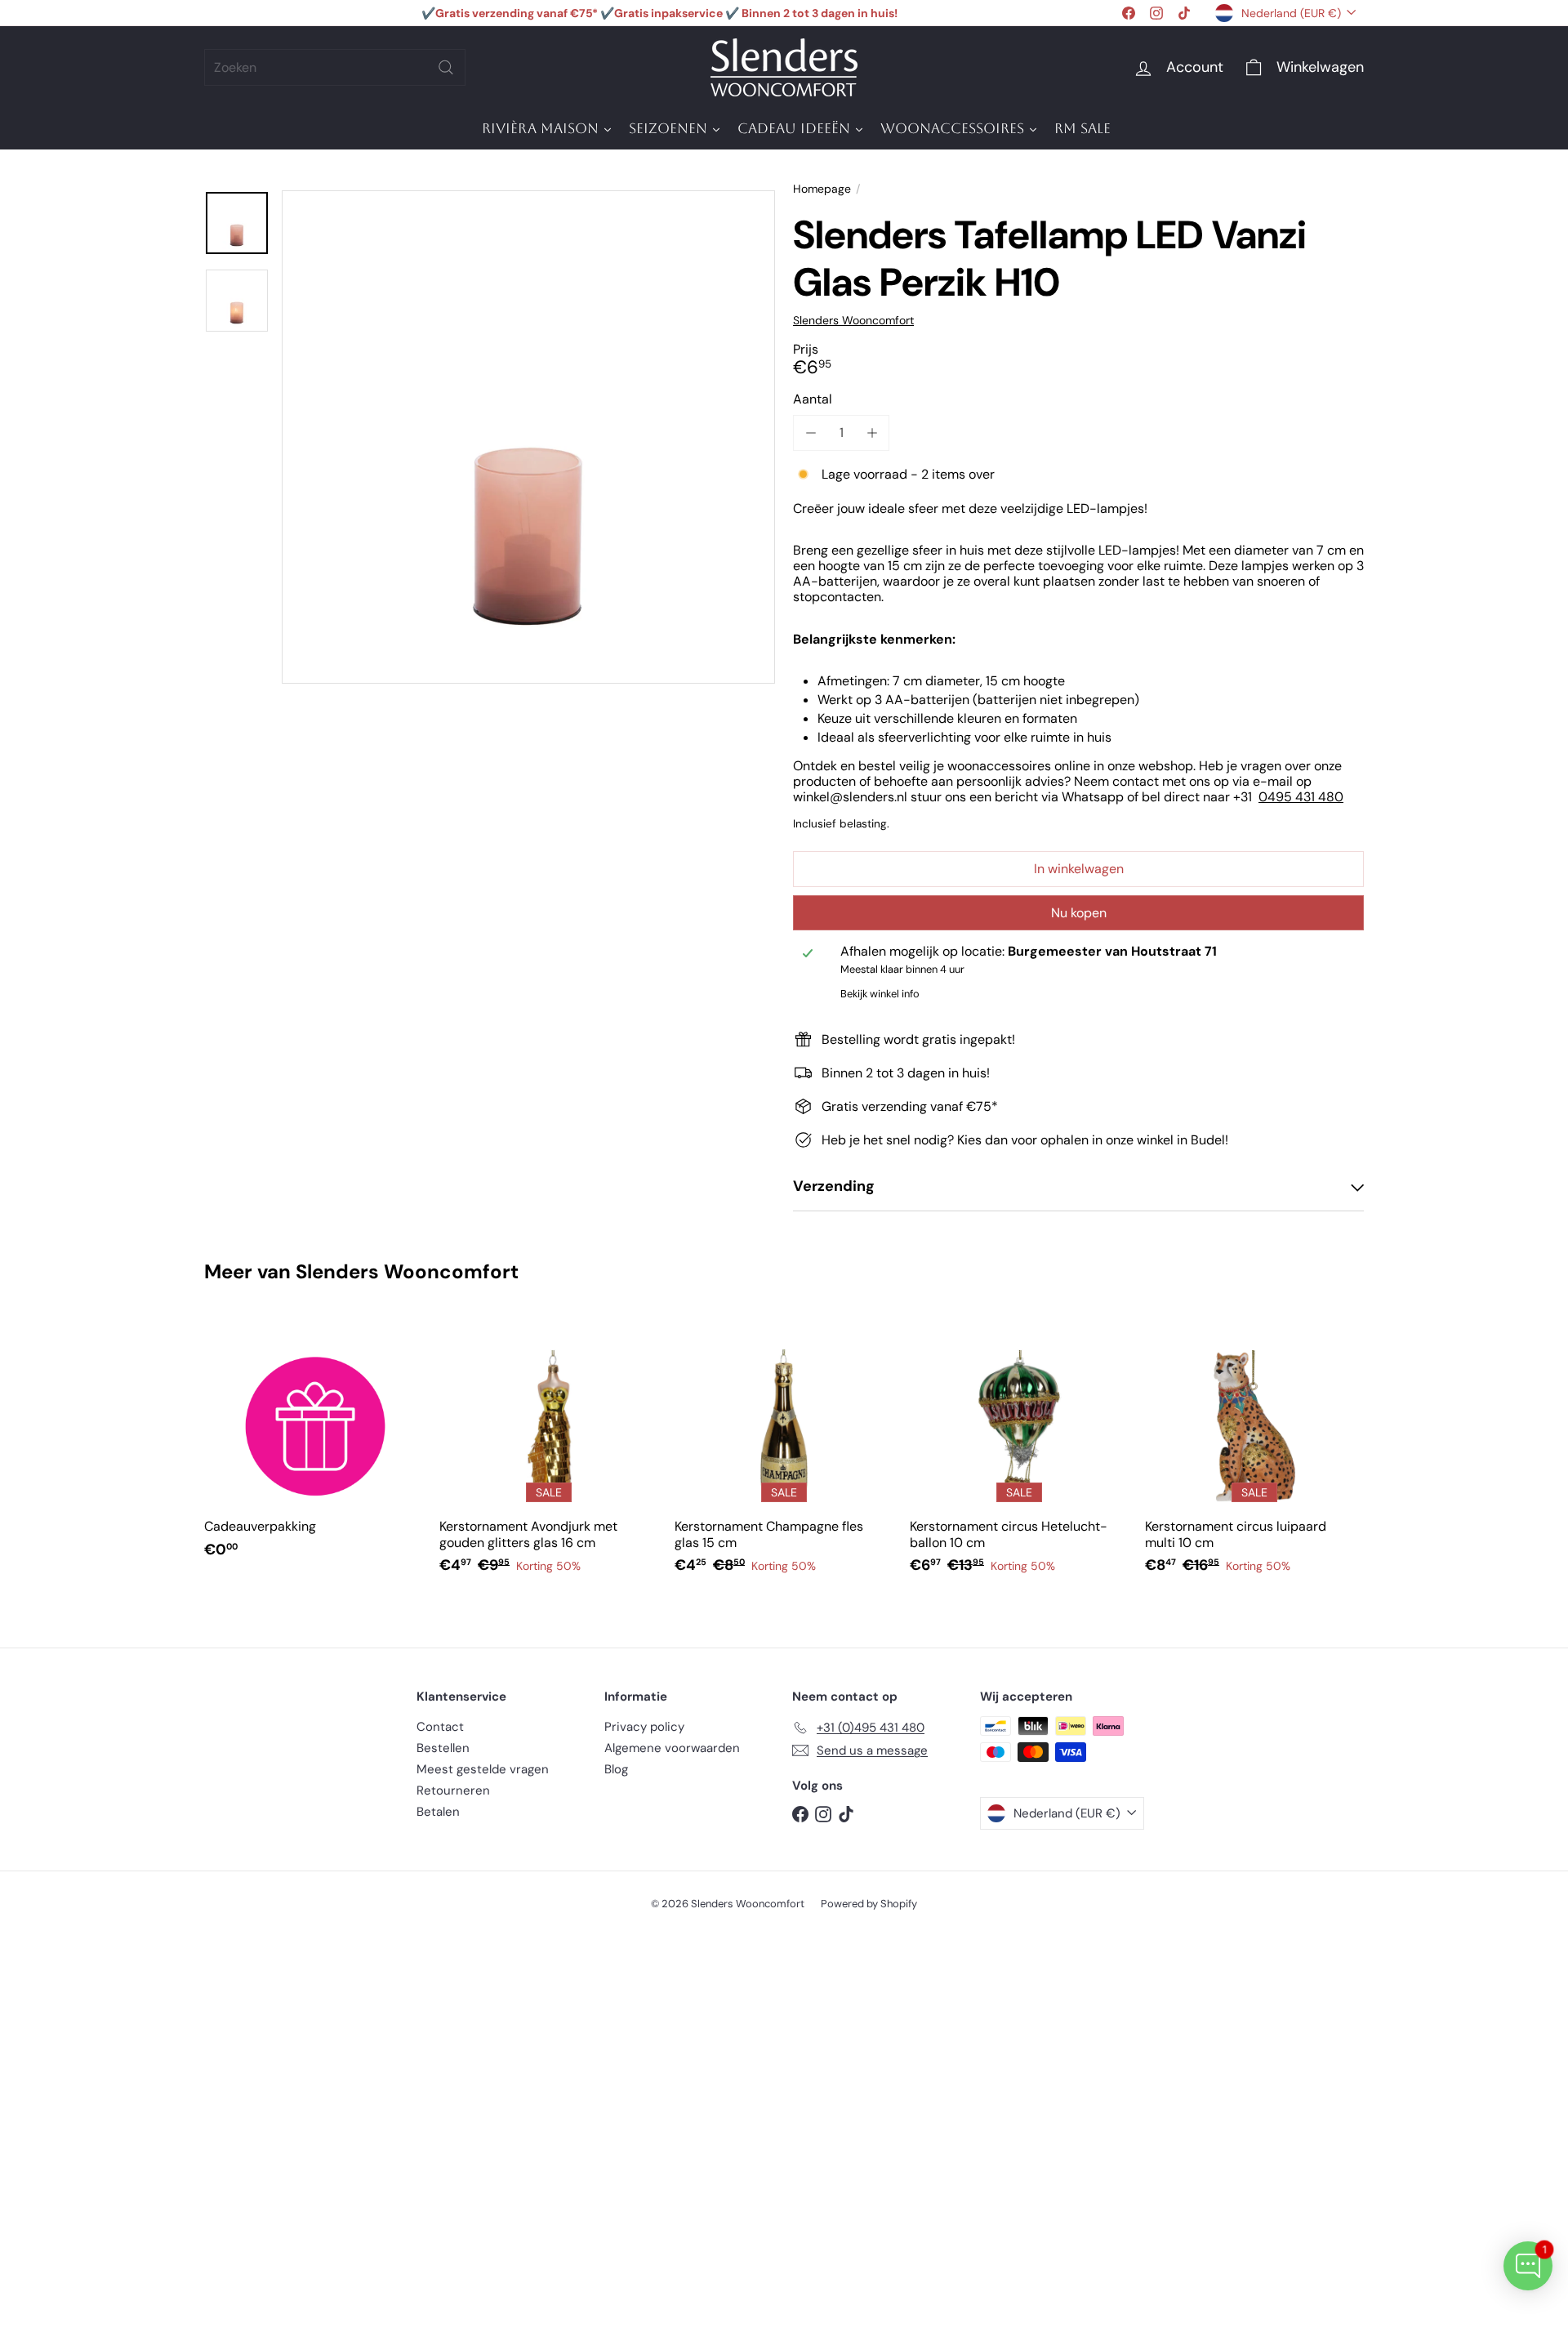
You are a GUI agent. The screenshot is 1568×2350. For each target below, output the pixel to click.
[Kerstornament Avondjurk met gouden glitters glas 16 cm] (549, 1454)
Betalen (438, 1812)
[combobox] (335, 67)
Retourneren (453, 1790)
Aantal (813, 399)
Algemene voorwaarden (672, 1748)
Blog (616, 1769)
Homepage (822, 189)
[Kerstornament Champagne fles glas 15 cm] (784, 1454)
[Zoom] (528, 437)
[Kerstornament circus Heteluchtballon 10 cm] (1019, 1454)
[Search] (446, 67)
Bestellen (443, 1748)
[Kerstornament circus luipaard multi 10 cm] (1254, 1454)
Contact (440, 1727)
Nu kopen (1079, 913)
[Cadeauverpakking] (314, 1446)
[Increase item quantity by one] (872, 433)
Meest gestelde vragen (483, 1769)
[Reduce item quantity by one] (811, 433)
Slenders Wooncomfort (407, 1271)
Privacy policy (644, 1727)
